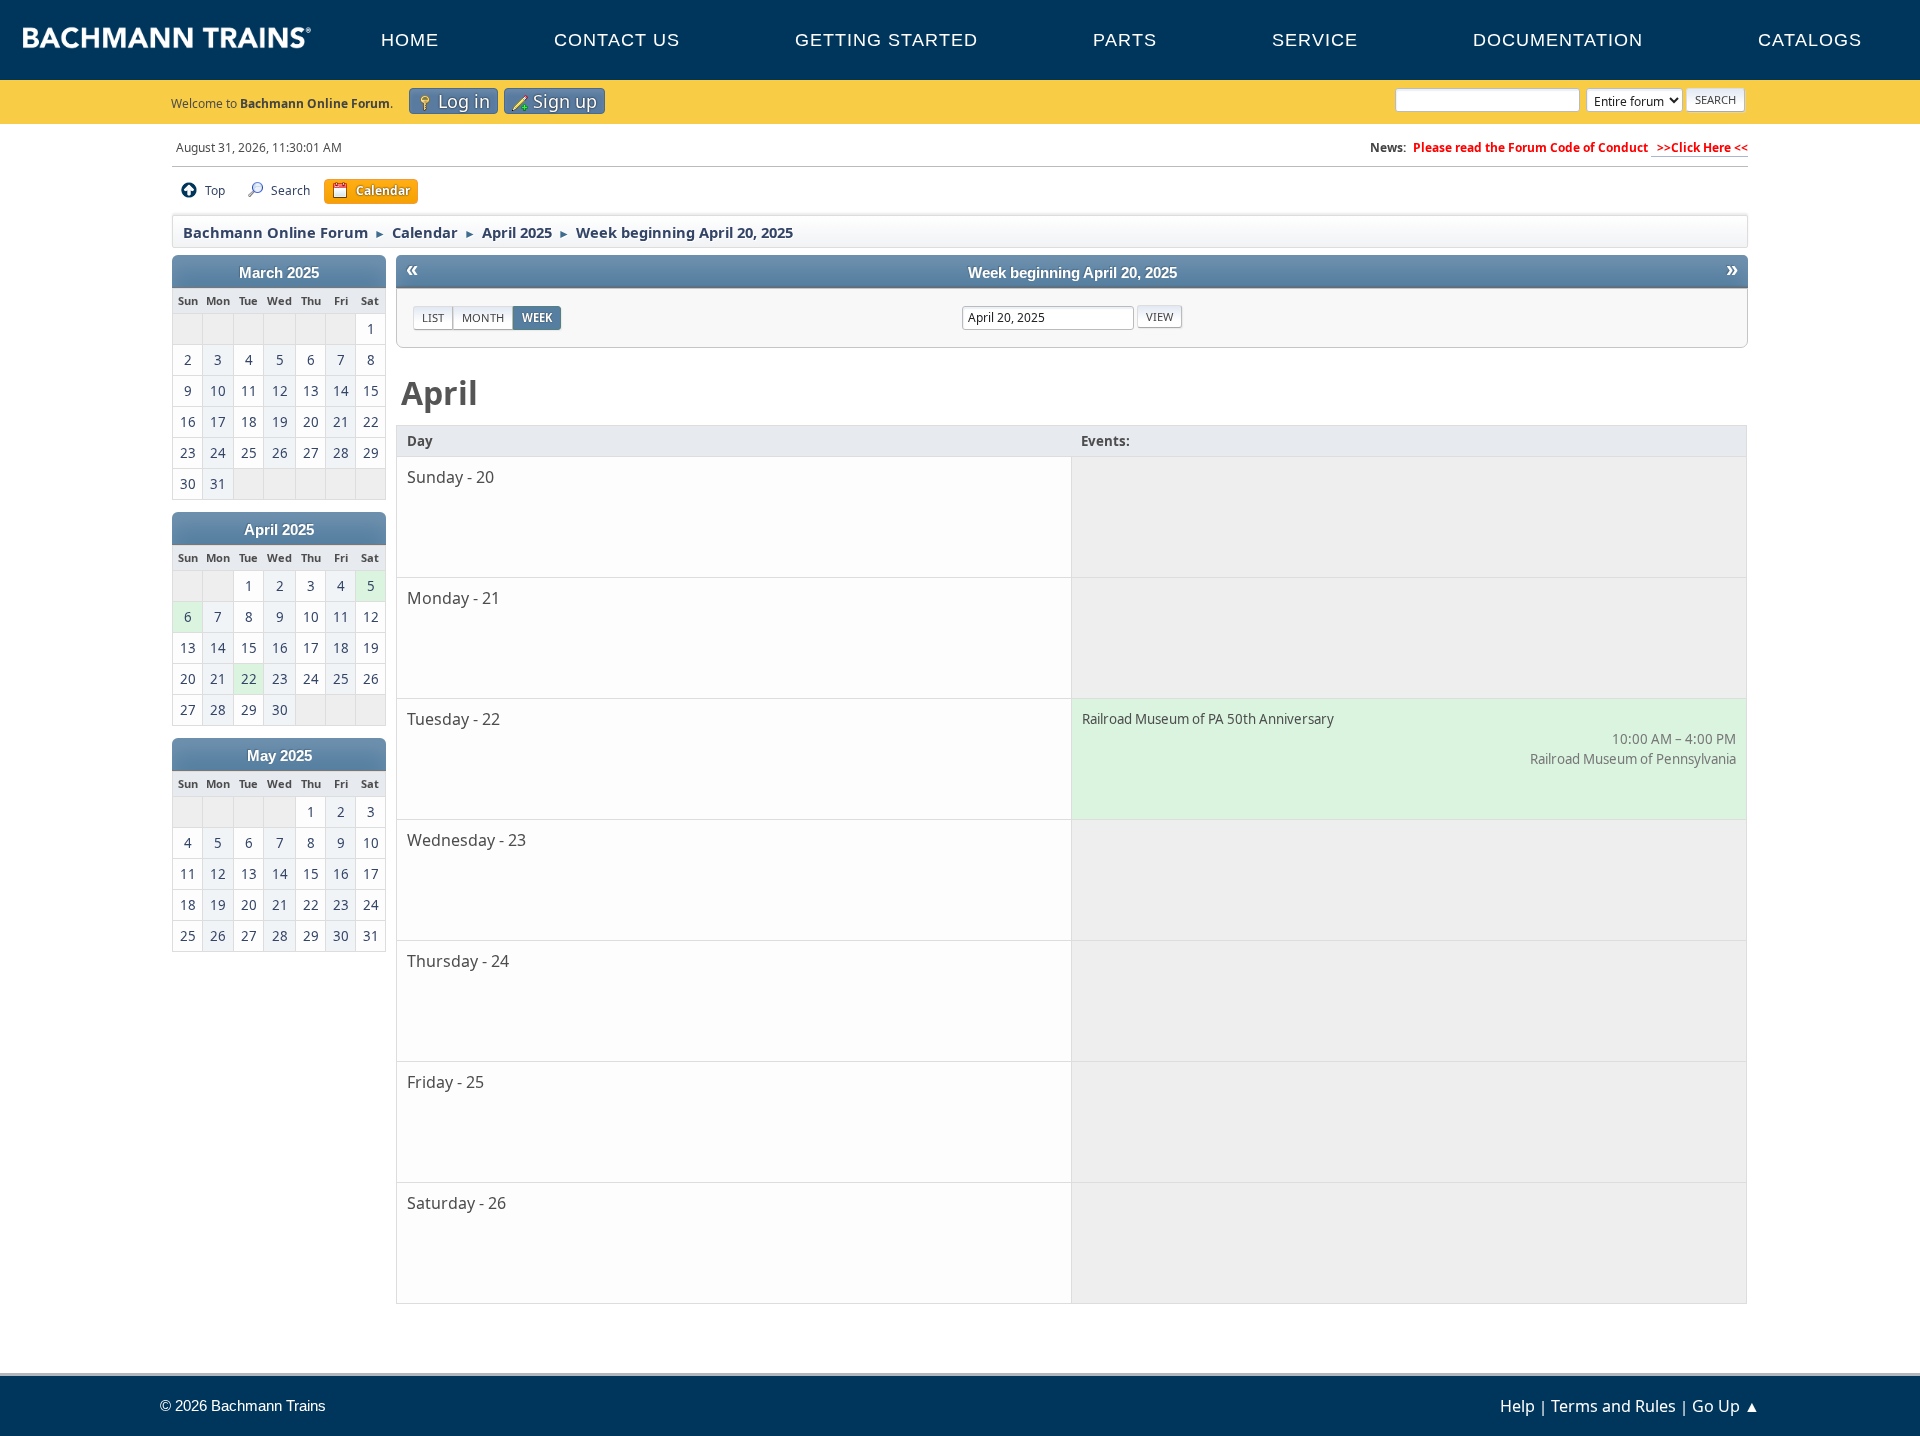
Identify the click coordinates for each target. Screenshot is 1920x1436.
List (433, 317)
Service (1315, 40)
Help (1517, 1406)
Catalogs (1810, 40)
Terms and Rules (1613, 1406)
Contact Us (617, 40)
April (439, 392)
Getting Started (886, 40)
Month (483, 317)
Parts (1125, 40)
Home (410, 40)
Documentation (1558, 40)
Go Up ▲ (1726, 1406)
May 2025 (279, 756)
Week (537, 317)
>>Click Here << (1699, 147)
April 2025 (279, 530)
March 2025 (279, 273)
